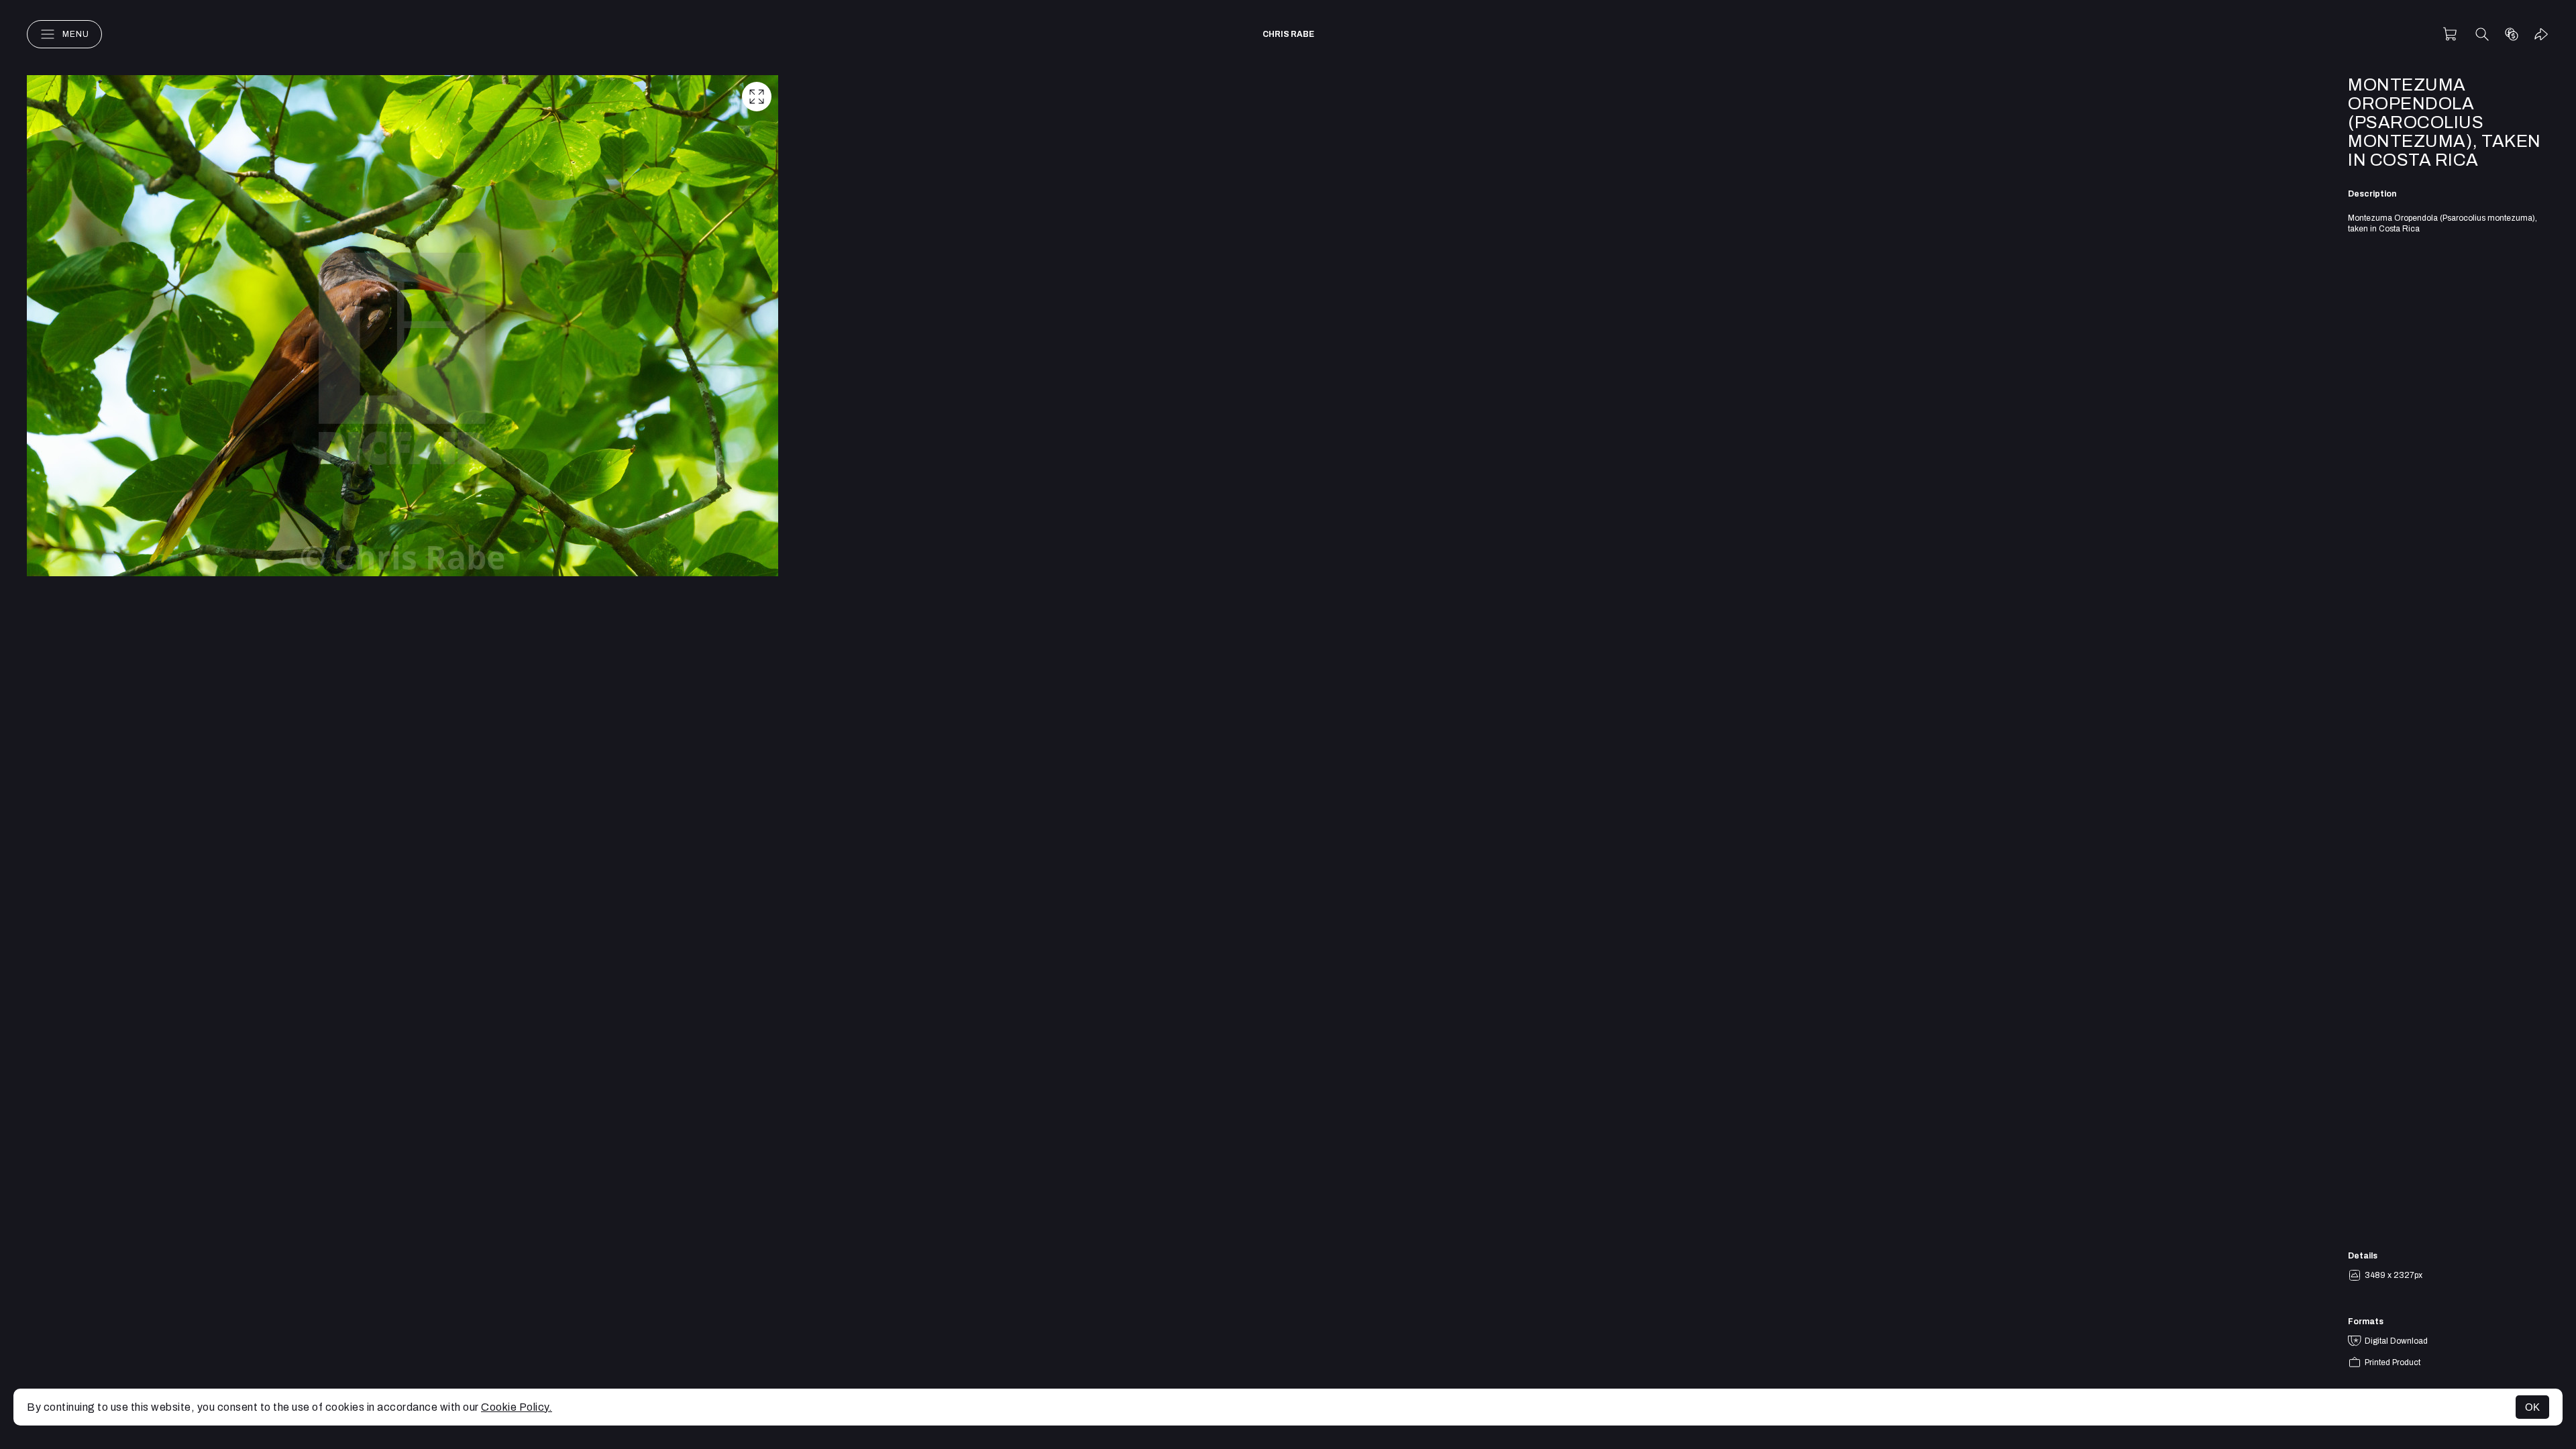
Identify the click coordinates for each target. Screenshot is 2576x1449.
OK (2532, 1407)
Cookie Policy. (517, 1407)
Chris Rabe (1288, 34)
